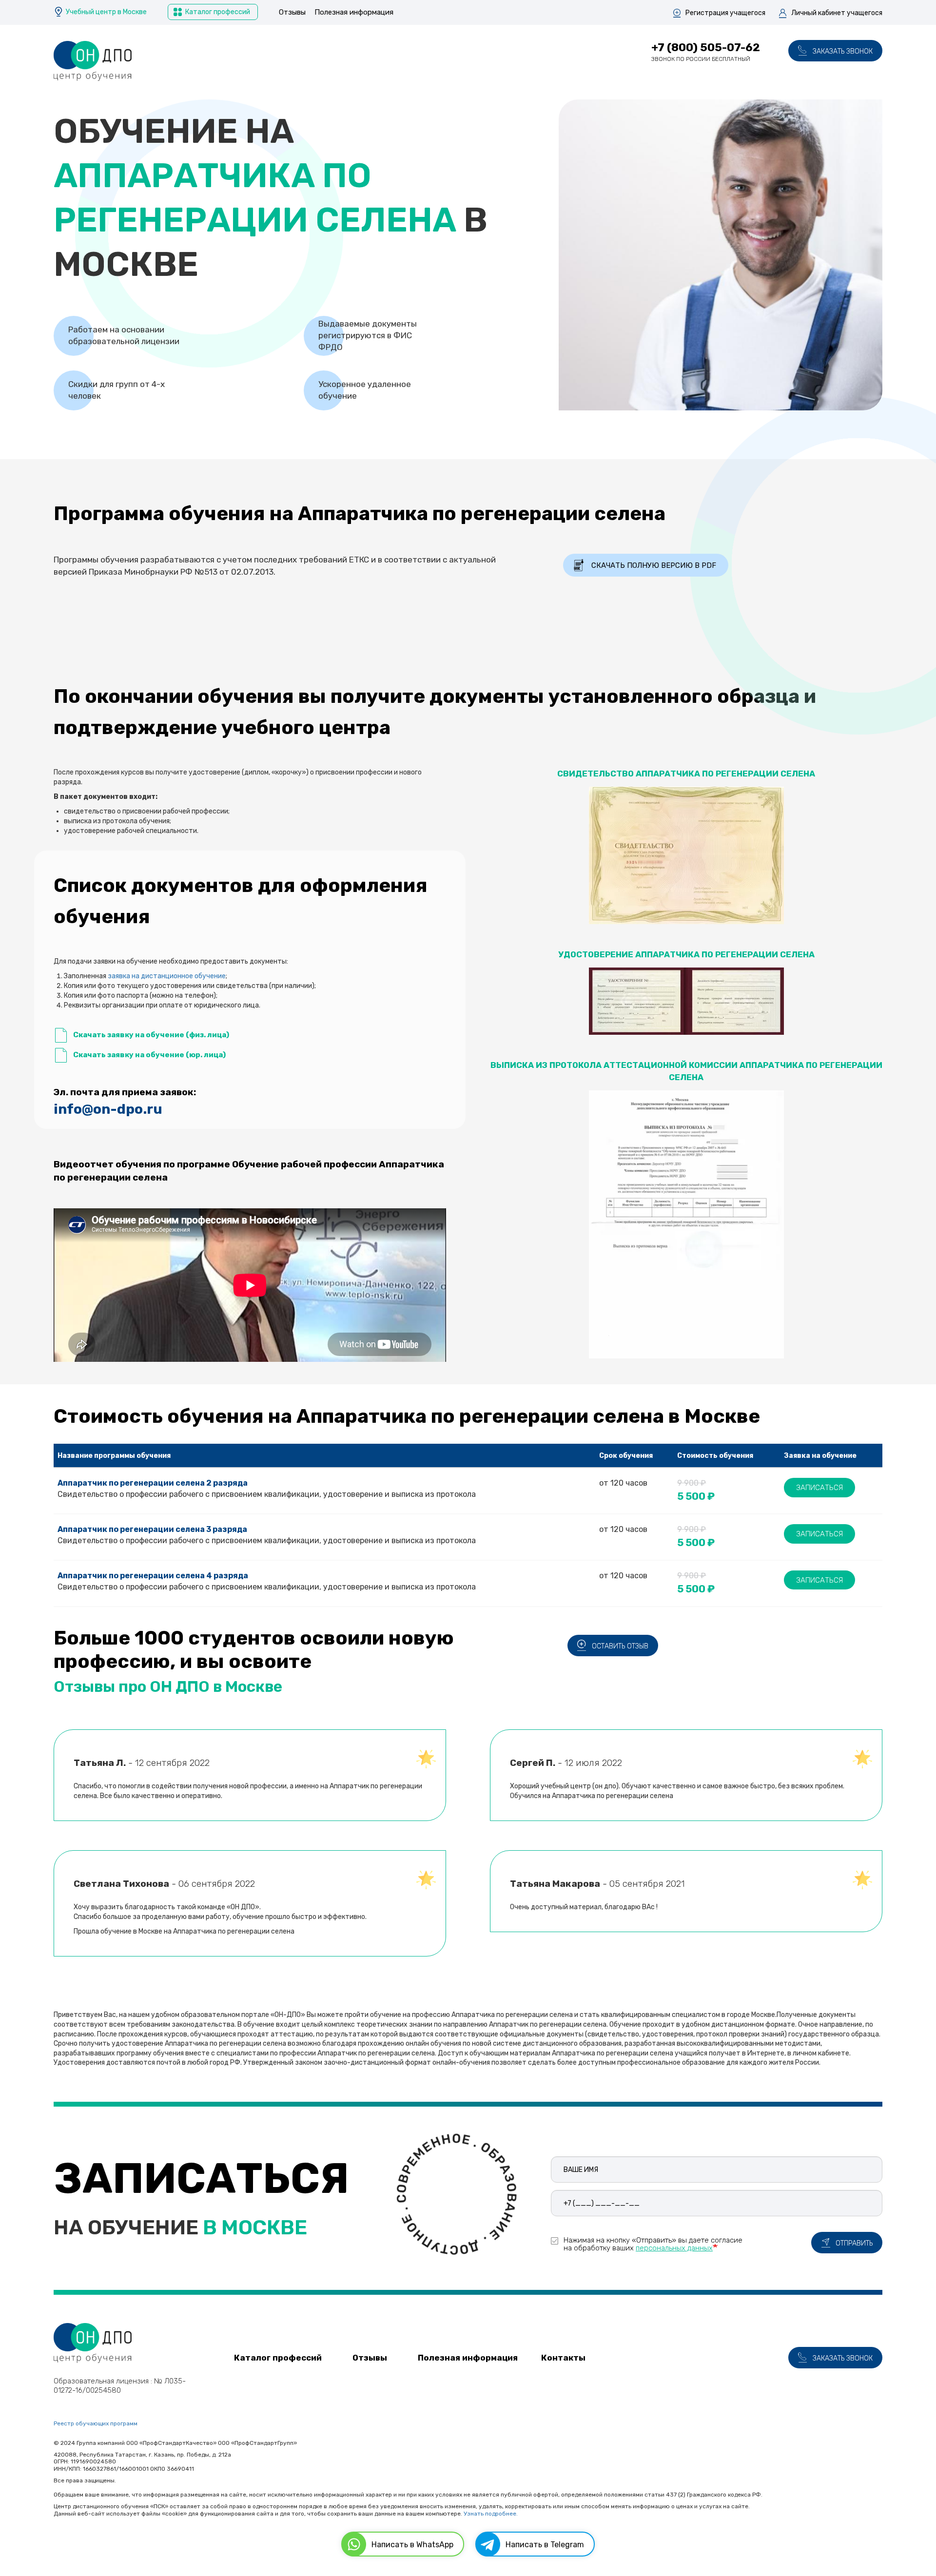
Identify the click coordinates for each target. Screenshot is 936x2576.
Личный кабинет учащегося (837, 13)
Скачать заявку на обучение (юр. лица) (149, 1055)
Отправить (854, 2243)
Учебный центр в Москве (106, 12)
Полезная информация (354, 12)
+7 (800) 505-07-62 (706, 47)
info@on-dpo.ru (108, 1109)
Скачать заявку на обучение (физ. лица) (151, 1035)
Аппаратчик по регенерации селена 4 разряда (153, 1576)
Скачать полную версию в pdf (654, 565)
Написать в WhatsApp (412, 2545)
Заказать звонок (843, 51)
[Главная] (93, 61)
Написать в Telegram (545, 2545)
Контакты (563, 2358)
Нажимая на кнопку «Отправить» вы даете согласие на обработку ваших (653, 2244)
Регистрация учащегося (725, 13)
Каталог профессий (218, 12)
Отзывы (292, 12)
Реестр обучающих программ (96, 2423)
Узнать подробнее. (491, 2514)
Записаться (819, 1488)
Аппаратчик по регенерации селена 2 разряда (153, 1483)
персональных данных (674, 2248)
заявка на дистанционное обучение (167, 976)
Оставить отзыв (620, 1646)
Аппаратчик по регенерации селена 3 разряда (152, 1529)
